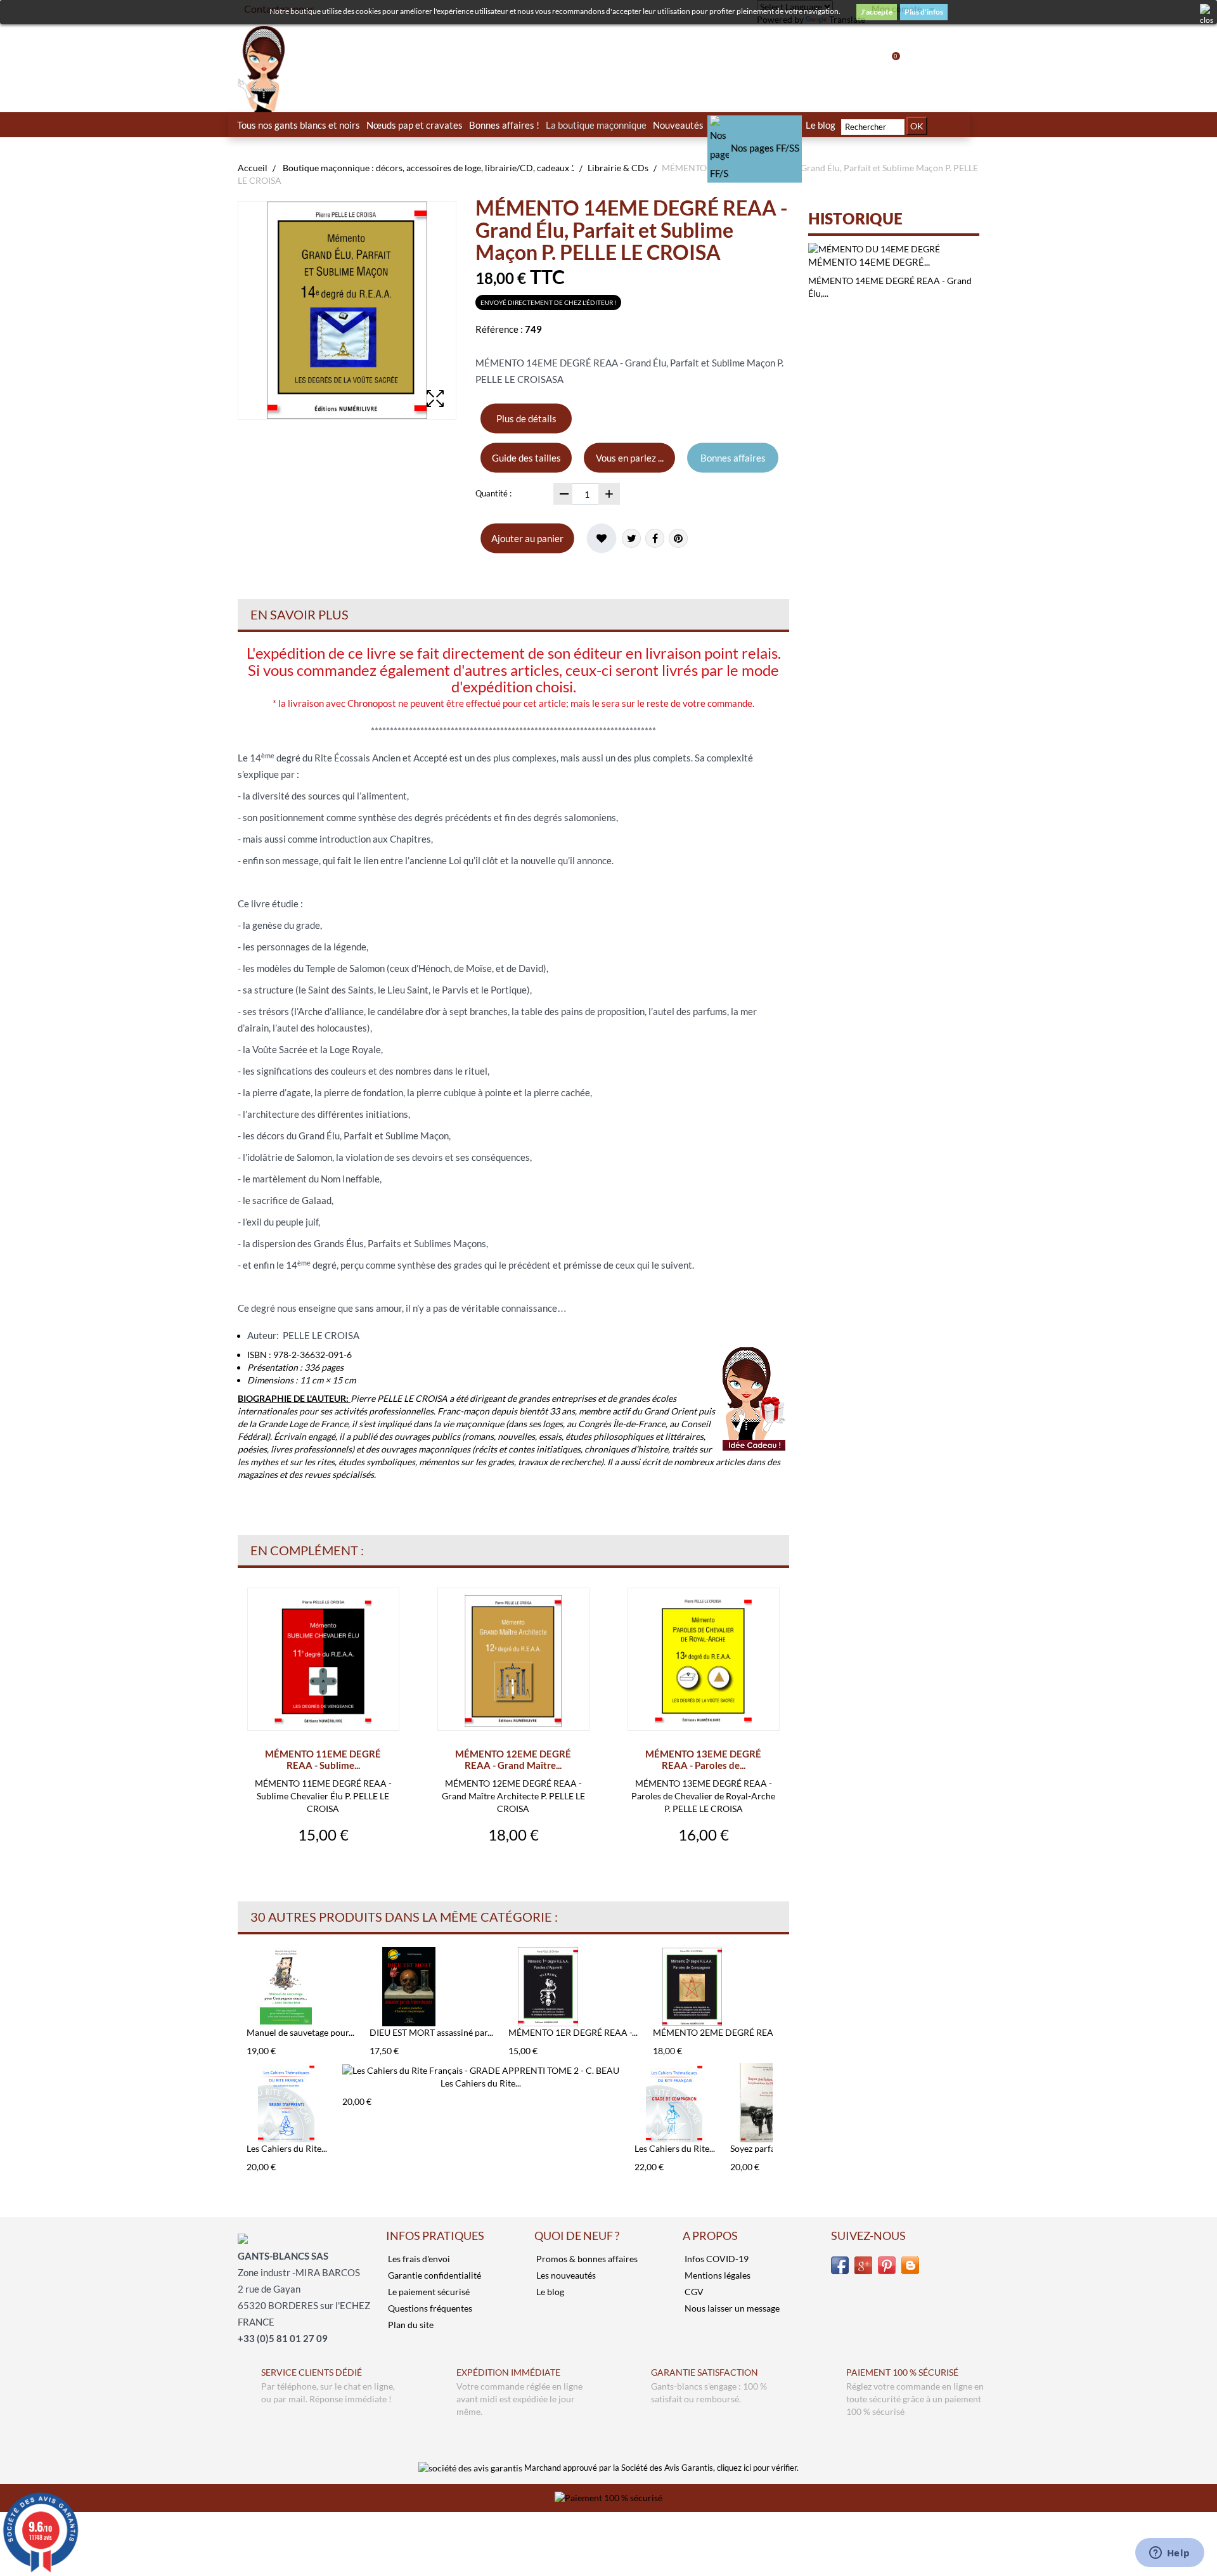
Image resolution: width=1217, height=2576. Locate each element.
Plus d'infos (924, 12)
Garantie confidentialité (434, 2275)
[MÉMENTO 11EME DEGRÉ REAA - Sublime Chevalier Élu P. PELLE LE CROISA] (323, 1661)
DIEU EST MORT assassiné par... (431, 2032)
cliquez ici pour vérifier (757, 2468)
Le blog (549, 2292)
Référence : (499, 329)
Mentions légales (717, 2275)
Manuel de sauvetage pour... (300, 2032)
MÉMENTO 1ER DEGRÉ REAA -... (573, 2032)
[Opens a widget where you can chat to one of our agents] (1169, 2554)
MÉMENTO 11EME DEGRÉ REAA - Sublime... (323, 1759)
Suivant (776, 1972)
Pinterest (678, 538)
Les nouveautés (565, 2275)
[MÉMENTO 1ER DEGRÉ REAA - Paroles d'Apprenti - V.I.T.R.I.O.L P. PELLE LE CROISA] (573, 1987)
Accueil (253, 168)
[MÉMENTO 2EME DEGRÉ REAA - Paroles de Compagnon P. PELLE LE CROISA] (721, 1987)
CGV (693, 2292)
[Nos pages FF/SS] (755, 125)
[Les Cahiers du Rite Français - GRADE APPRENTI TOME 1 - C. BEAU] (287, 2103)
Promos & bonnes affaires (586, 2259)
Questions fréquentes (429, 2308)
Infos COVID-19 (716, 2259)
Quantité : (493, 493)
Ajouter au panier (527, 538)
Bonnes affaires (733, 458)
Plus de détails (526, 418)
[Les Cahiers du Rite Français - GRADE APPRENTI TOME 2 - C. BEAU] (481, 2070)
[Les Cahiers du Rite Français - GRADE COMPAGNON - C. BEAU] (675, 2103)
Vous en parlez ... (630, 458)
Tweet (631, 538)
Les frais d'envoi (418, 2259)
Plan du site (410, 2325)
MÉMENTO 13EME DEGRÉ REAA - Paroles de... (703, 1759)
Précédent (241, 1972)
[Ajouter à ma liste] (602, 538)
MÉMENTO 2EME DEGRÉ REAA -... (721, 2032)
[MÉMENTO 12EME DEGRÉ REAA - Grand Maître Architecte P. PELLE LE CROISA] (513, 1661)
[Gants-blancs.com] (323, 69)
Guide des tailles (526, 458)
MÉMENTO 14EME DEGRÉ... (869, 262)
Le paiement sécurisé (428, 2292)
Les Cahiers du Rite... (287, 2148)
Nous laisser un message (731, 2308)
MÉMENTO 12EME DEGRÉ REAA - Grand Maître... (513, 1759)
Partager (655, 538)
